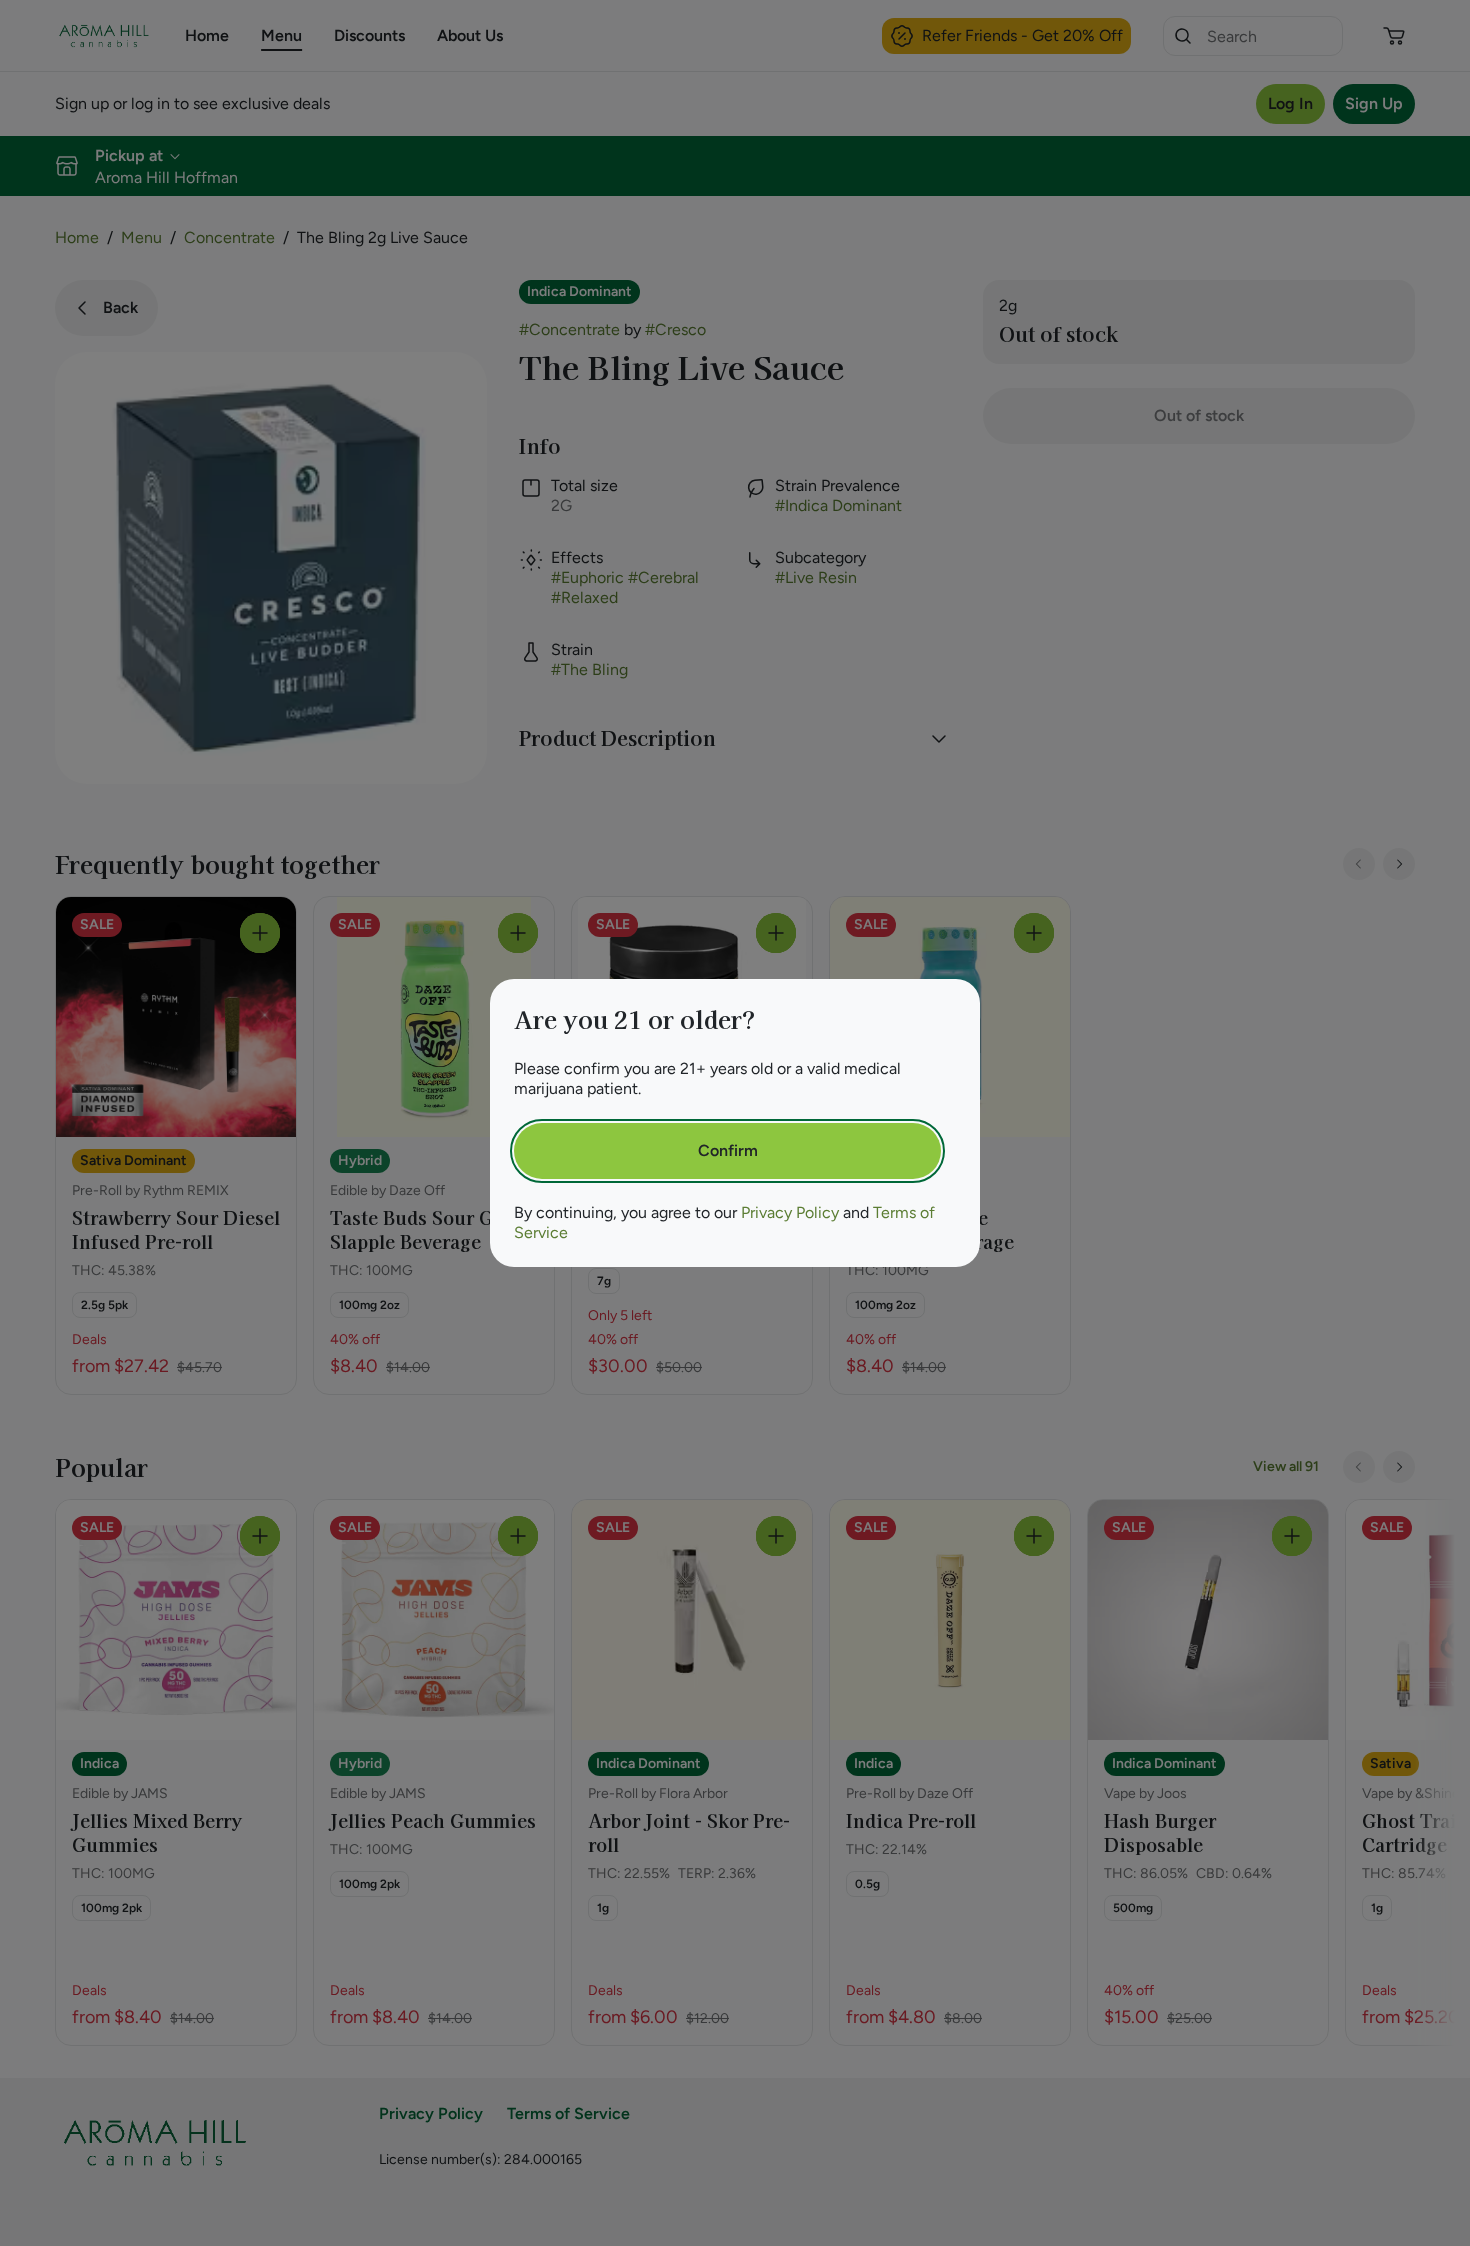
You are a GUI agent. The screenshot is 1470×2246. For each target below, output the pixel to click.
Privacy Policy (790, 1212)
